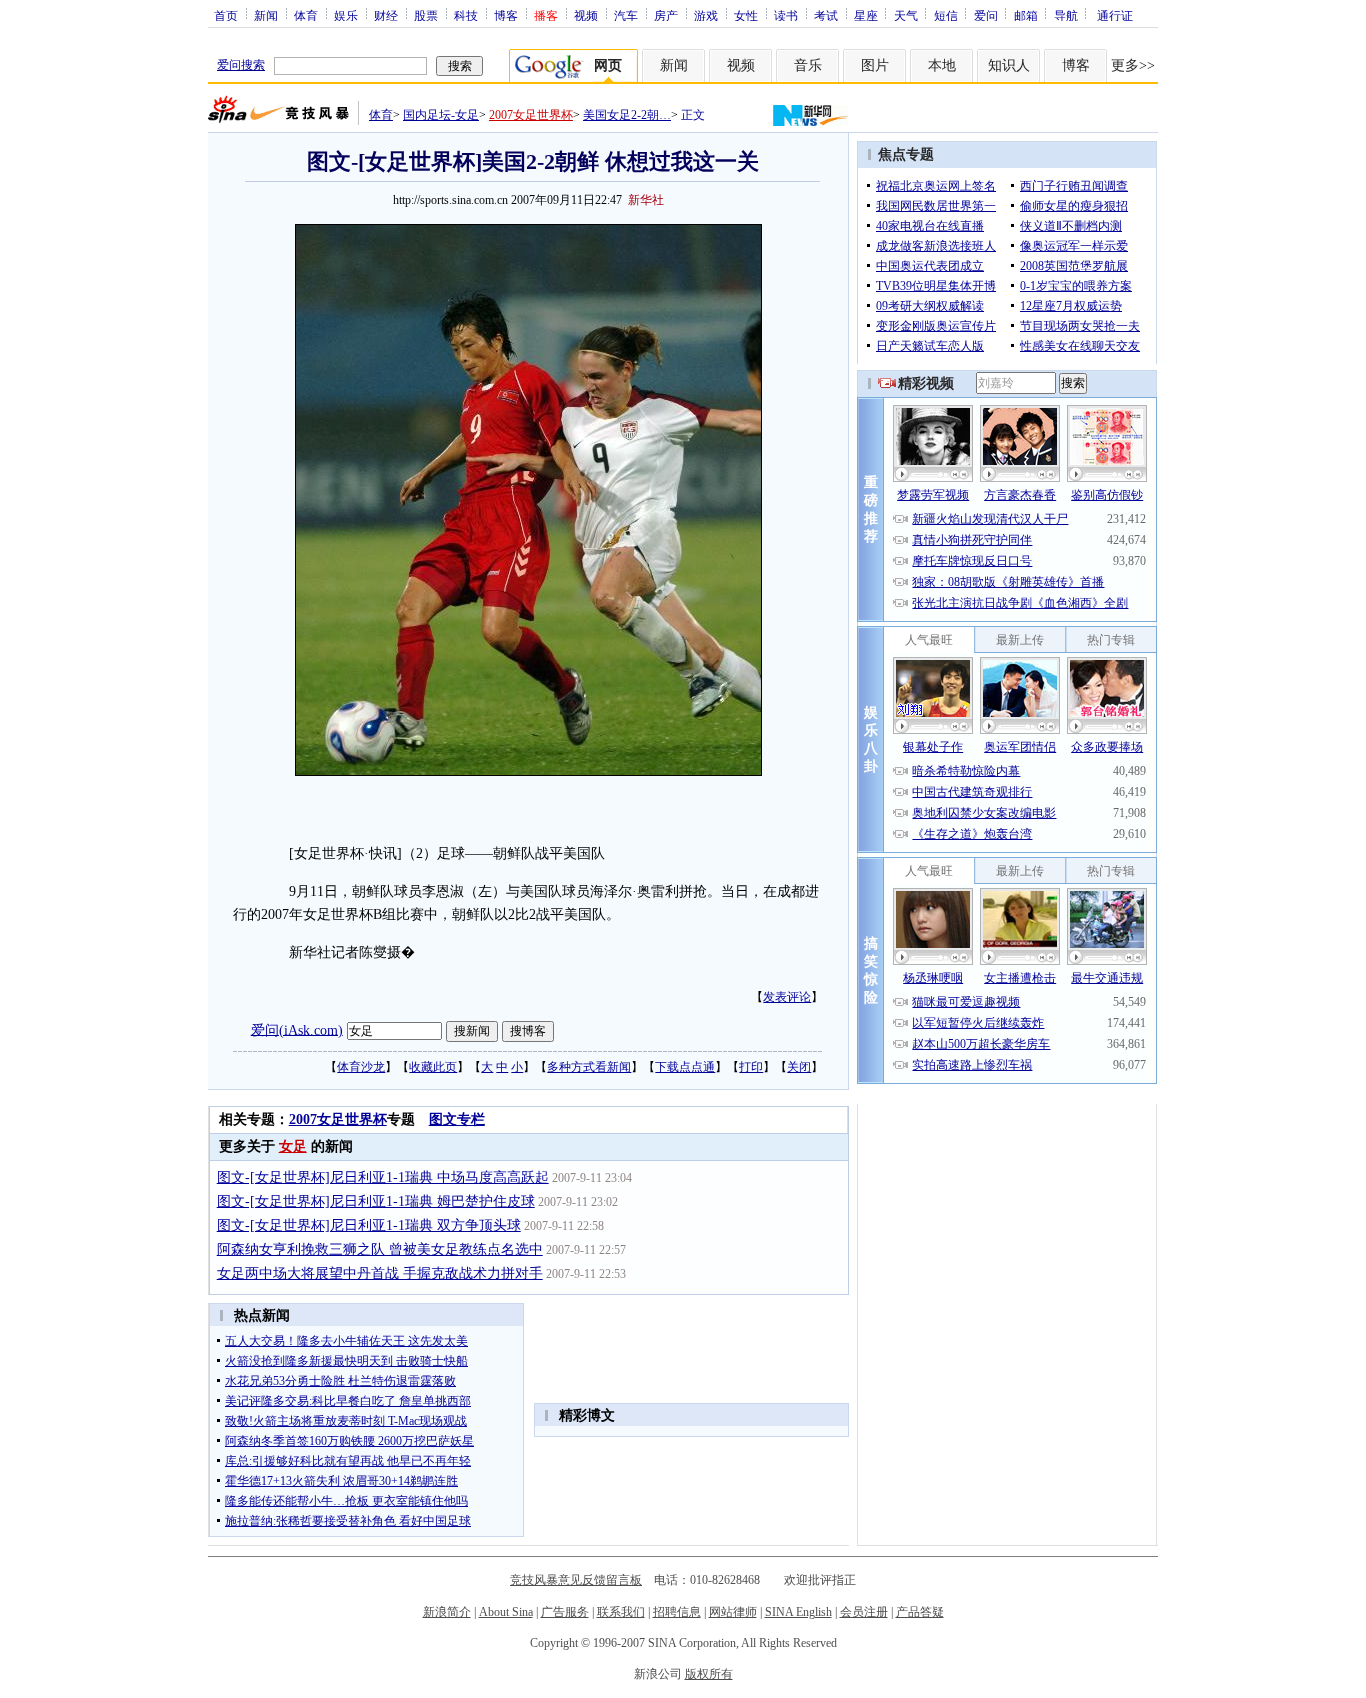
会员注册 (864, 1612)
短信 (946, 15)
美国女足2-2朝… (627, 115)
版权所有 (709, 1674)
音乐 (808, 65)
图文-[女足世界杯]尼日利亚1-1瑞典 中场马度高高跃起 (383, 1177)
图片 (875, 65)
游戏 (706, 15)
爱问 (986, 15)
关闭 (799, 1067)
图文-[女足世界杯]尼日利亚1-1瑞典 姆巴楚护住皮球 (376, 1201)
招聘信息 (677, 1612)
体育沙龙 (361, 1067)
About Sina (506, 1612)
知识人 (1009, 65)
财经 (386, 15)
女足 (293, 1146)
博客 (506, 15)
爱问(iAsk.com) (297, 1029)
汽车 (626, 15)
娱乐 (346, 15)
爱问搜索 (241, 65)
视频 (586, 15)
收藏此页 (433, 1067)
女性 (746, 15)
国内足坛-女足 (441, 115)
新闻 (266, 15)
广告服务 (565, 1612)
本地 (942, 65)
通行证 (1115, 15)
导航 (1066, 15)
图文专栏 (457, 1119)
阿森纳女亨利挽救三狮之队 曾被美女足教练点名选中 (380, 1249)
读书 (786, 15)
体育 (306, 15)
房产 (666, 15)
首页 (226, 15)
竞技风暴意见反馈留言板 (576, 1580)
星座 (866, 15)
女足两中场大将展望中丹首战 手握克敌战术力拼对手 (380, 1273)
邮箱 (1026, 15)
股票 (426, 15)
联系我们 (621, 1612)
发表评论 (787, 997)
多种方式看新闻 (589, 1067)
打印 (751, 1067)
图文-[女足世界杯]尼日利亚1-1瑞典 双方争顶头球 (369, 1225)
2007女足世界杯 (531, 115)
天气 (906, 15)
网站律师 (733, 1612)
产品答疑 (920, 1612)
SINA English (798, 1612)
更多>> (1133, 65)
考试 (826, 15)
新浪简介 (447, 1612)
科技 (466, 15)
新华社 (646, 200)
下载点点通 (685, 1067)
